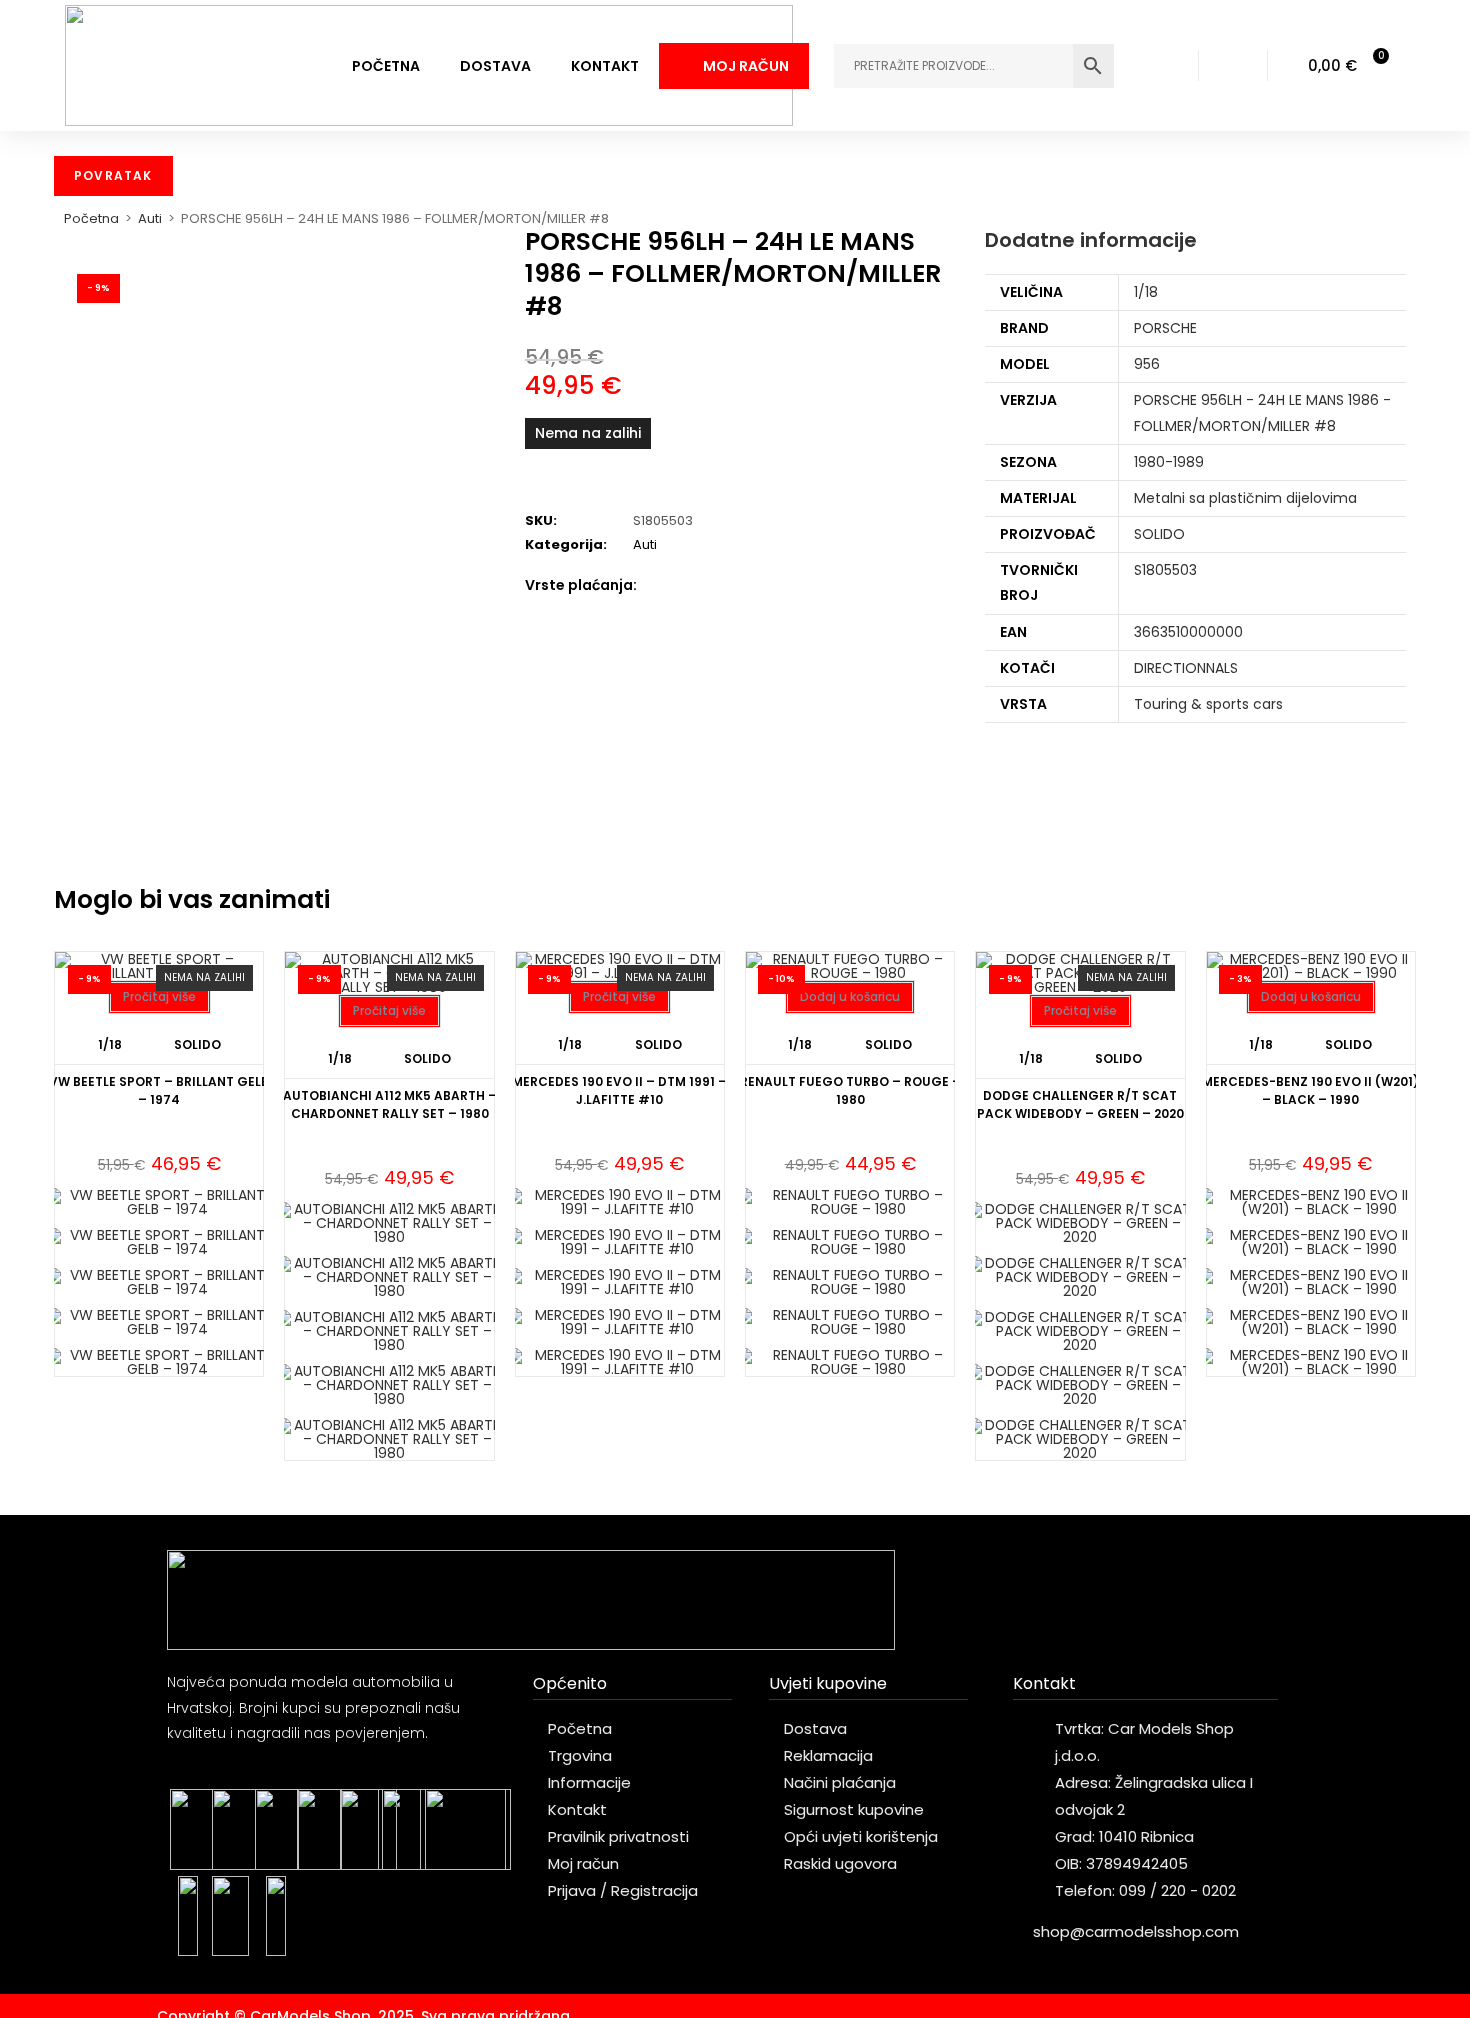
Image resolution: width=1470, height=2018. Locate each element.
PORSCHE (1165, 328)
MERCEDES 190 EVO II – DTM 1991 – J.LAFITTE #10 (619, 1090)
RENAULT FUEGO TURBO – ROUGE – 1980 (850, 1090)
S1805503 (1165, 570)
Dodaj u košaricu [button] (850, 996)
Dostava (495, 66)
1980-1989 (1169, 462)
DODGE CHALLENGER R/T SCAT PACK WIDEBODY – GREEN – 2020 (1080, 1104)
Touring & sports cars (1208, 704)
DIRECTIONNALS (1186, 668)
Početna (386, 66)
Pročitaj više (159, 996)
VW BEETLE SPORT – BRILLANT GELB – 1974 (159, 1090)
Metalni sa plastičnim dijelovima (1245, 498)
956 (1147, 364)
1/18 (1146, 292)
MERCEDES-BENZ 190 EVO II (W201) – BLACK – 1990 (1310, 1090)
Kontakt (605, 66)
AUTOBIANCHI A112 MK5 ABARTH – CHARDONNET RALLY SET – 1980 (390, 1104)
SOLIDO (1159, 534)
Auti (150, 218)
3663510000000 (1188, 632)
